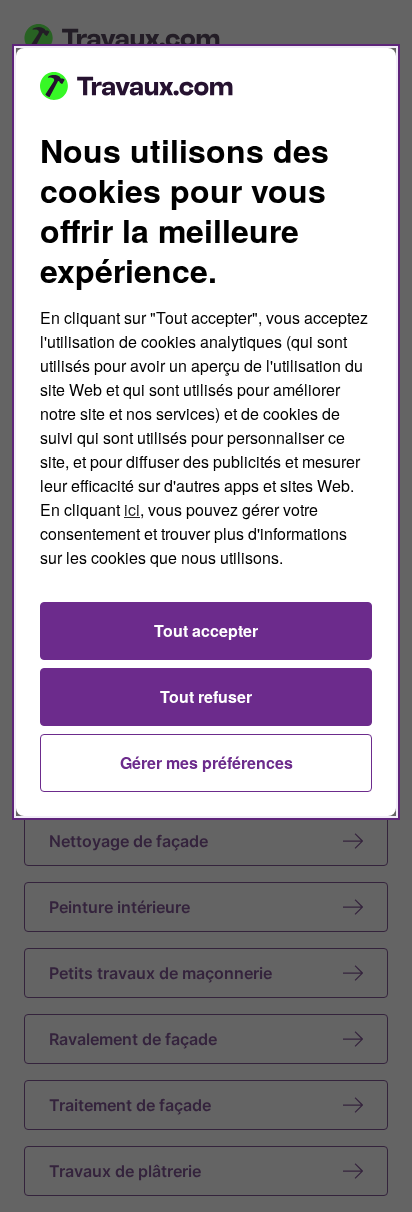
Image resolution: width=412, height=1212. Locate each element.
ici (132, 509)
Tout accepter (206, 630)
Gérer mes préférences (206, 762)
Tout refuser (206, 696)
